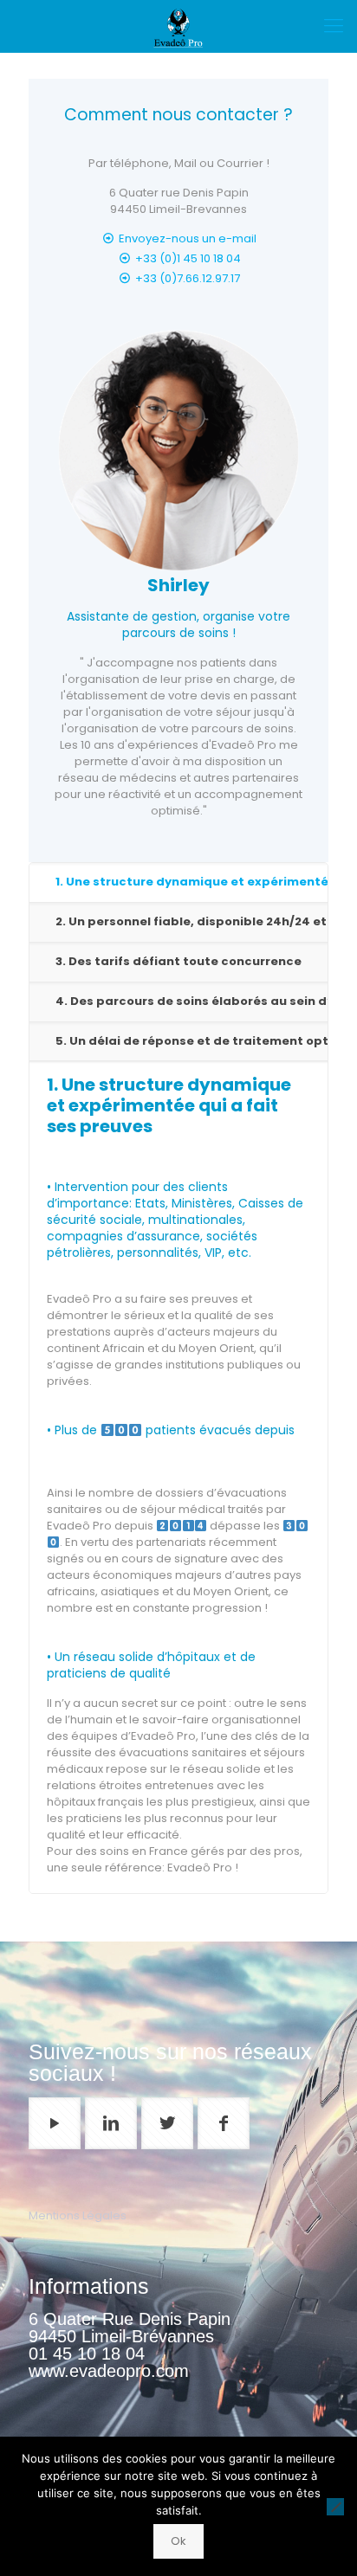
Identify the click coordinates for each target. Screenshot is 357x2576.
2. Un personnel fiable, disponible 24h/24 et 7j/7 (191, 921)
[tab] (178, 883)
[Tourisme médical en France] (178, 26)
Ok (178, 2541)
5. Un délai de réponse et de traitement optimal (191, 1041)
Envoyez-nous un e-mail (188, 238)
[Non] (335, 2507)
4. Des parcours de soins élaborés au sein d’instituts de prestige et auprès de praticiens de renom (191, 1001)
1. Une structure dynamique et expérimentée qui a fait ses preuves (191, 882)
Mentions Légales (78, 2215)
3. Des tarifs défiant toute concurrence (178, 961)
